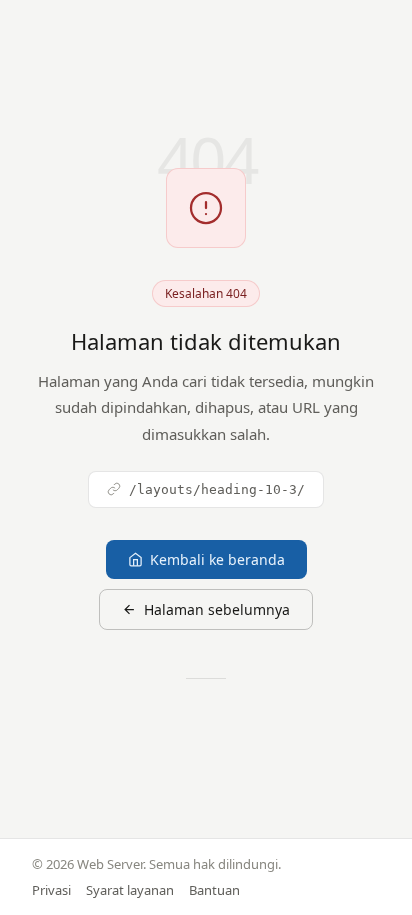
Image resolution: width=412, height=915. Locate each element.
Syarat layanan (130, 890)
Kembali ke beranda (217, 559)
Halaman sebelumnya (217, 609)
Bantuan (214, 890)
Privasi (51, 890)
